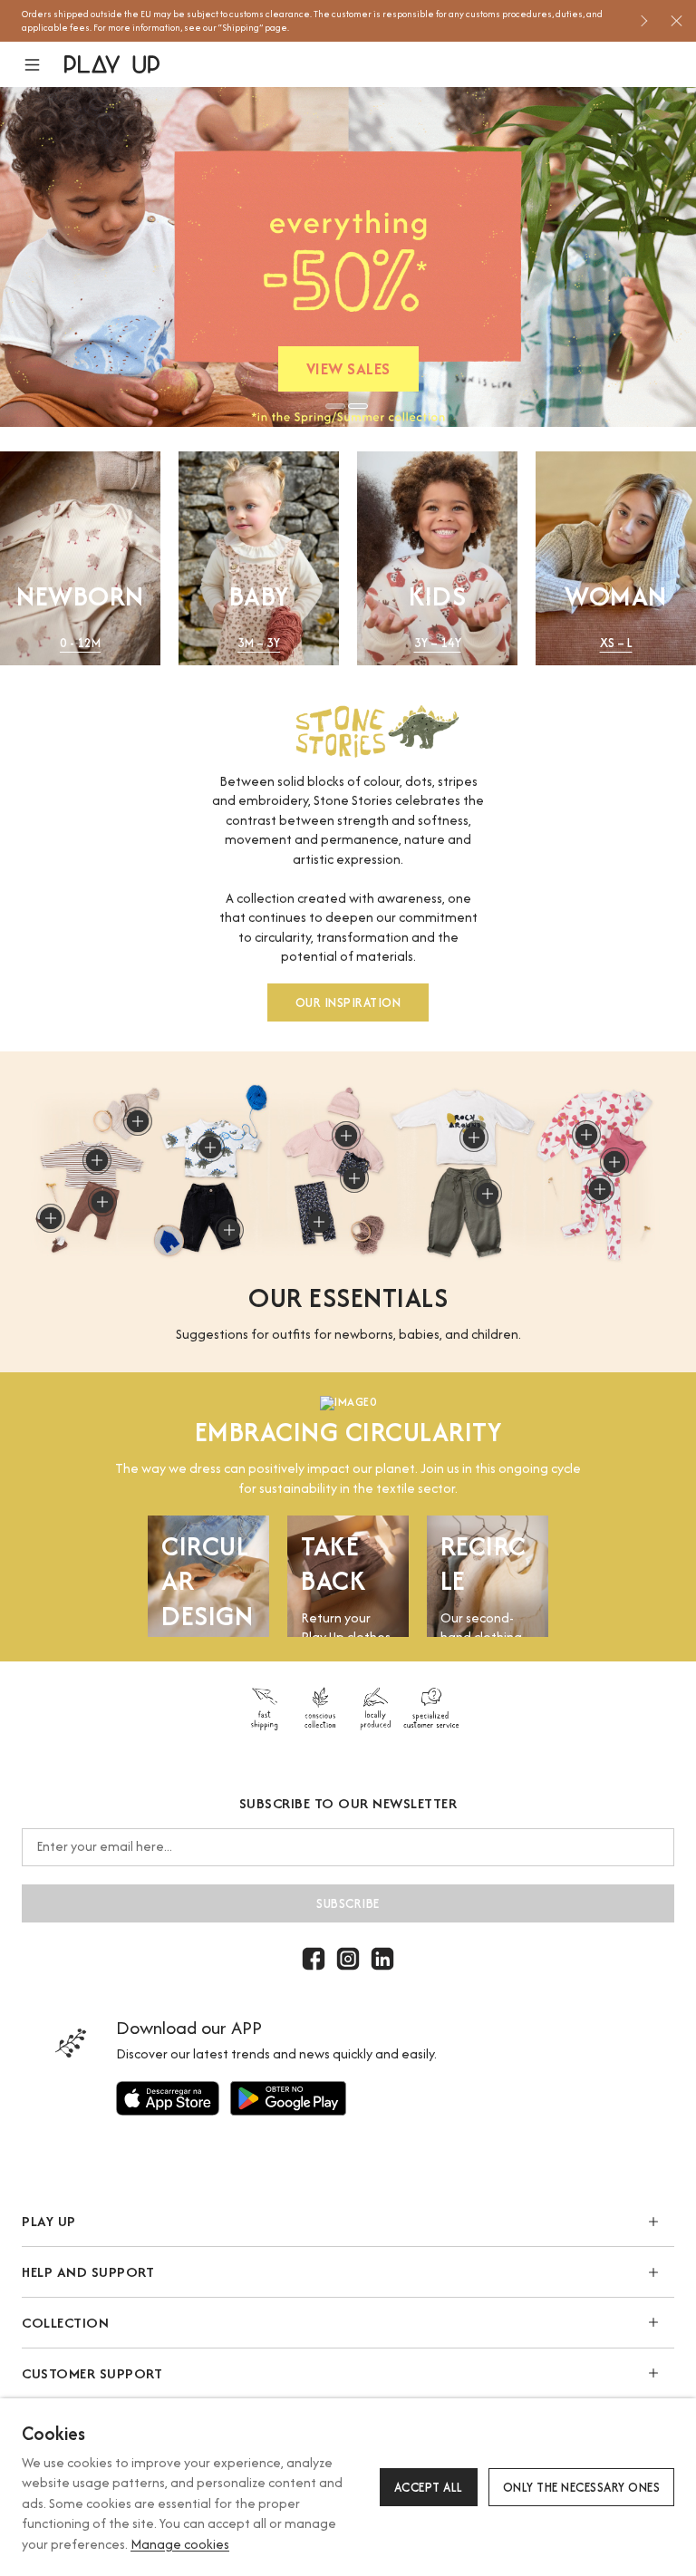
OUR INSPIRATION (348, 1002)
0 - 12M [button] (80, 643)
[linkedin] (382, 1959)
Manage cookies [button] (180, 2544)
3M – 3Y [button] (259, 643)
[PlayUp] (112, 64)
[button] (43, 65)
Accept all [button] (429, 2487)
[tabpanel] (348, 257)
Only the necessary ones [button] (582, 2487)
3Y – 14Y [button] (438, 643)
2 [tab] (358, 406)
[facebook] (314, 1959)
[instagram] (348, 1959)
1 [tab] (335, 406)
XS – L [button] (616, 643)
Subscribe (348, 1903)
